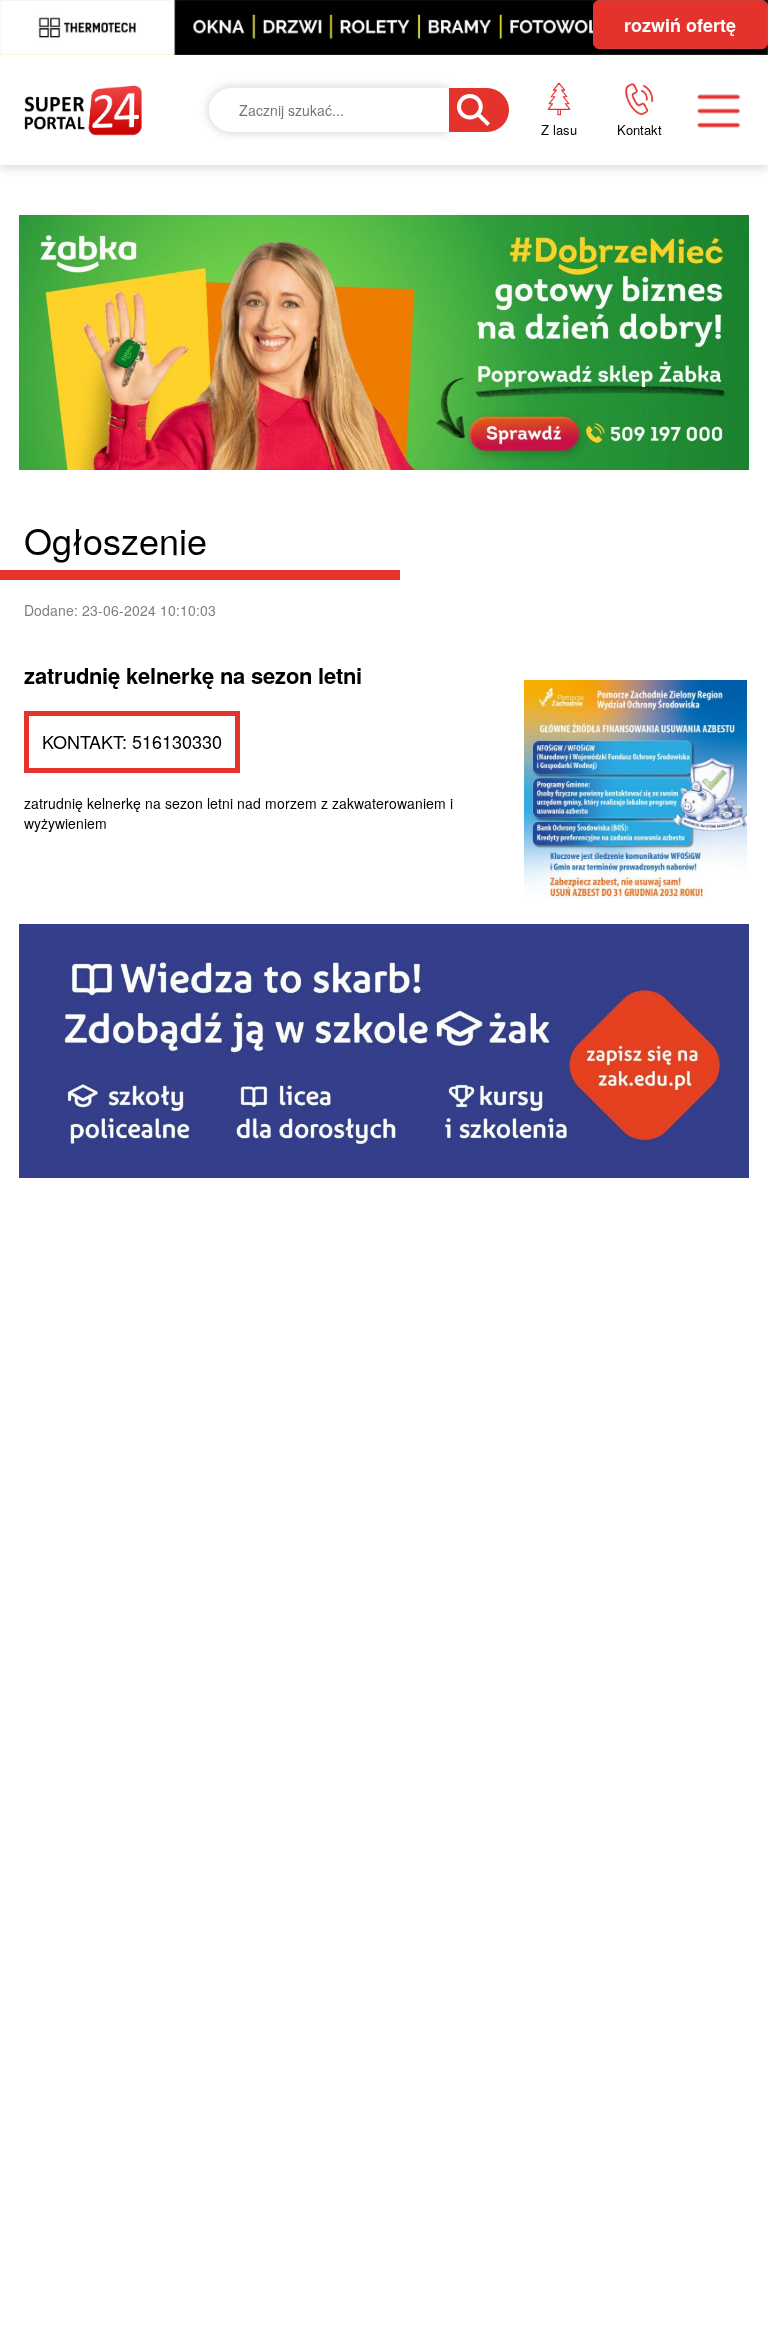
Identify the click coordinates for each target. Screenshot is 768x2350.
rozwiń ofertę (680, 25)
